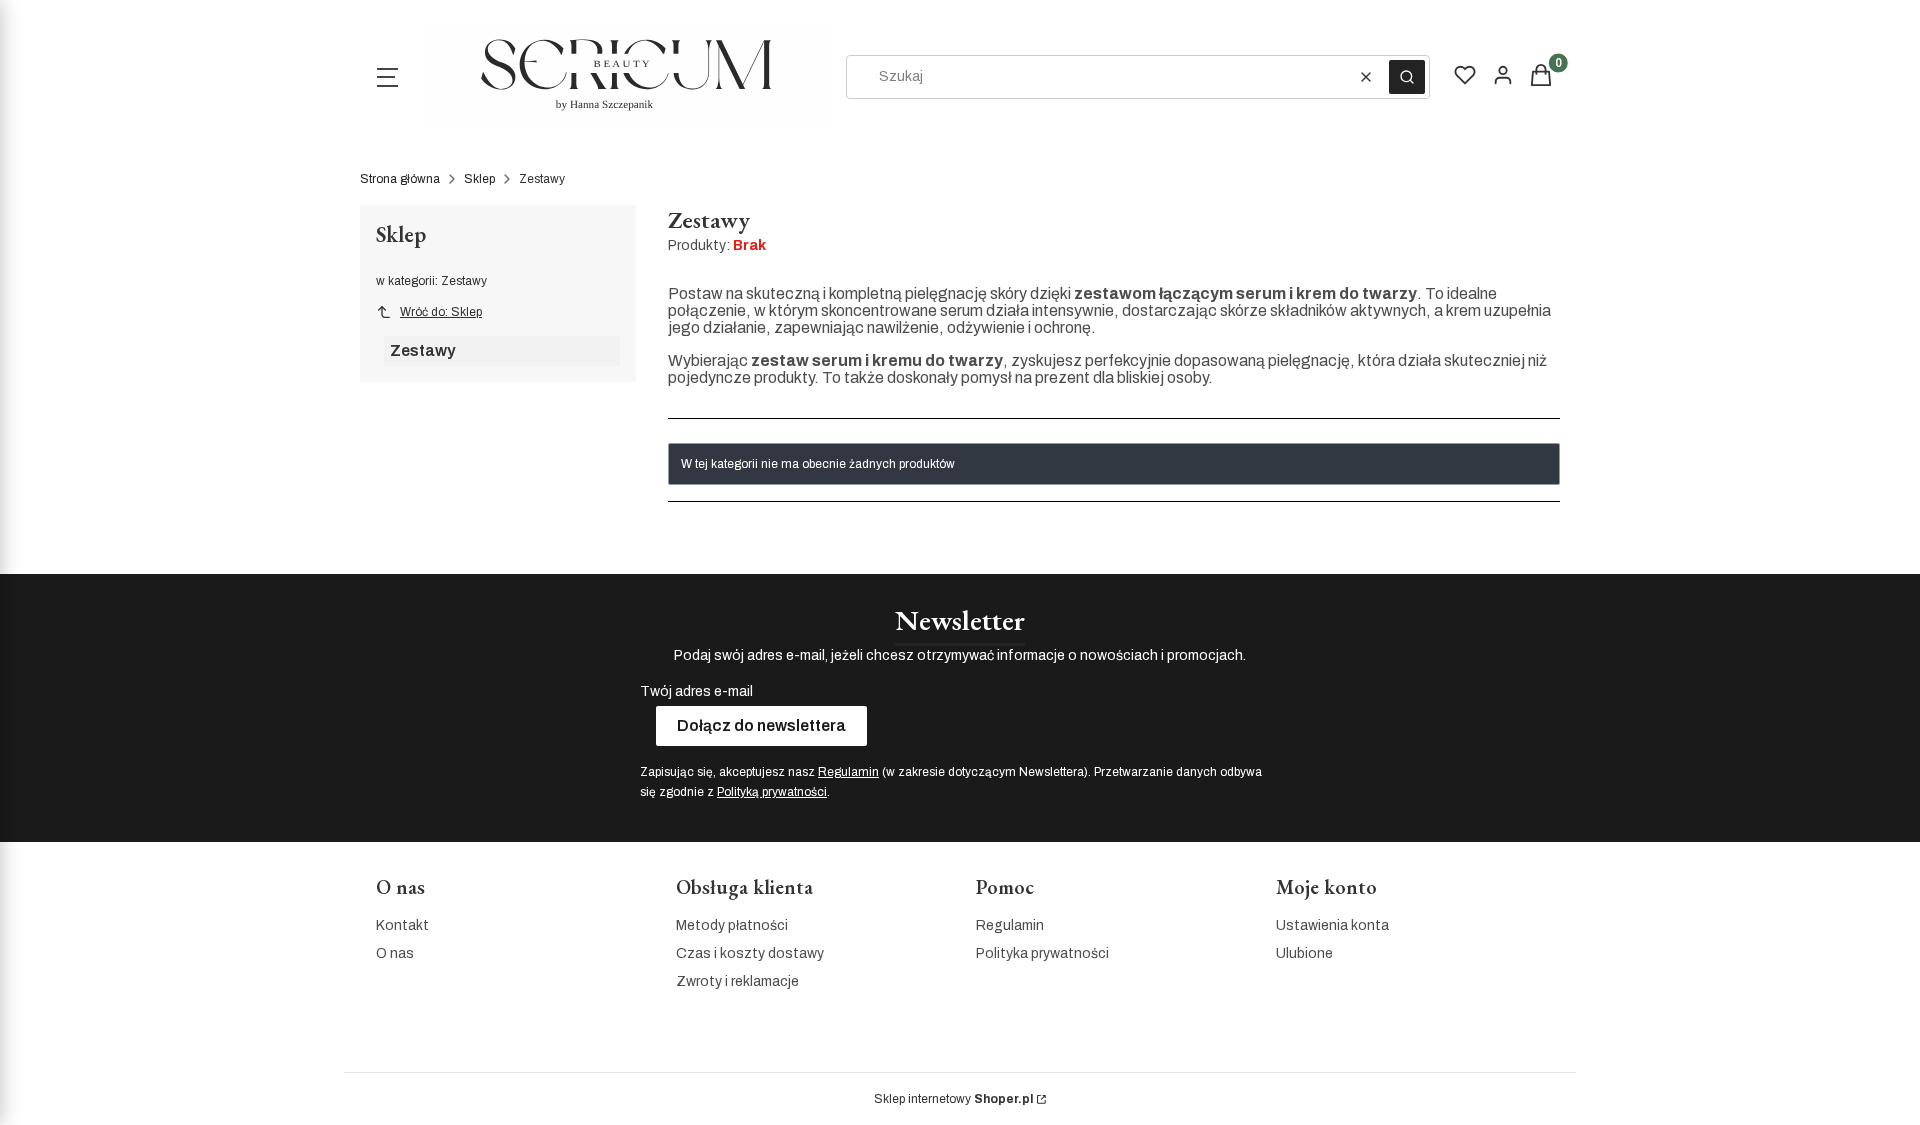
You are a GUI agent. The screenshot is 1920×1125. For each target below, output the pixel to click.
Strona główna (400, 179)
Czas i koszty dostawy (750, 953)
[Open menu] (387, 77)
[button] (1407, 77)
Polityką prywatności (772, 792)
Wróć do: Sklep (441, 312)
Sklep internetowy (953, 1099)
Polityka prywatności (1042, 953)
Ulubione (1304, 953)
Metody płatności (732, 925)
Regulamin (848, 772)
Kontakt (402, 925)
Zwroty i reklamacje (737, 981)
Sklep (479, 179)
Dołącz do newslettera (761, 725)
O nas (395, 953)
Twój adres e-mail (696, 691)
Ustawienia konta (1332, 925)
